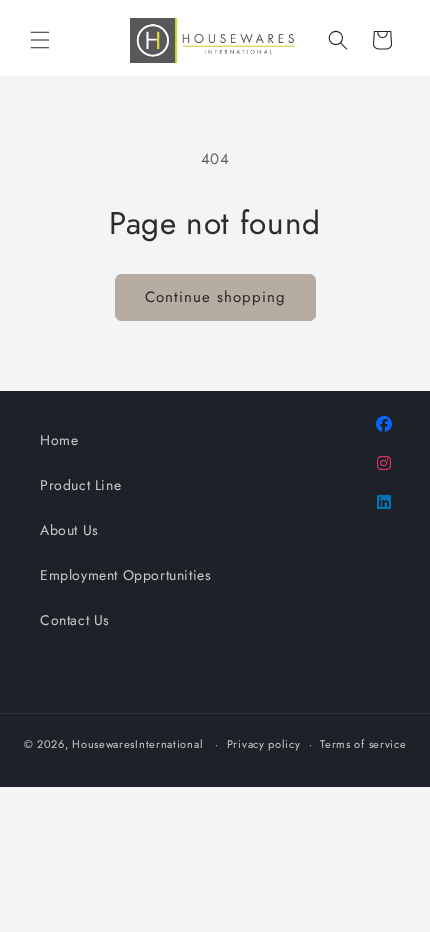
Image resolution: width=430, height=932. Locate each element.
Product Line (80, 485)
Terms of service (363, 744)
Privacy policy (264, 744)
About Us (69, 530)
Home (59, 440)
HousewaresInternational (137, 744)
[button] (40, 40)
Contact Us (75, 620)
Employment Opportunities (125, 575)
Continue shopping (215, 297)
